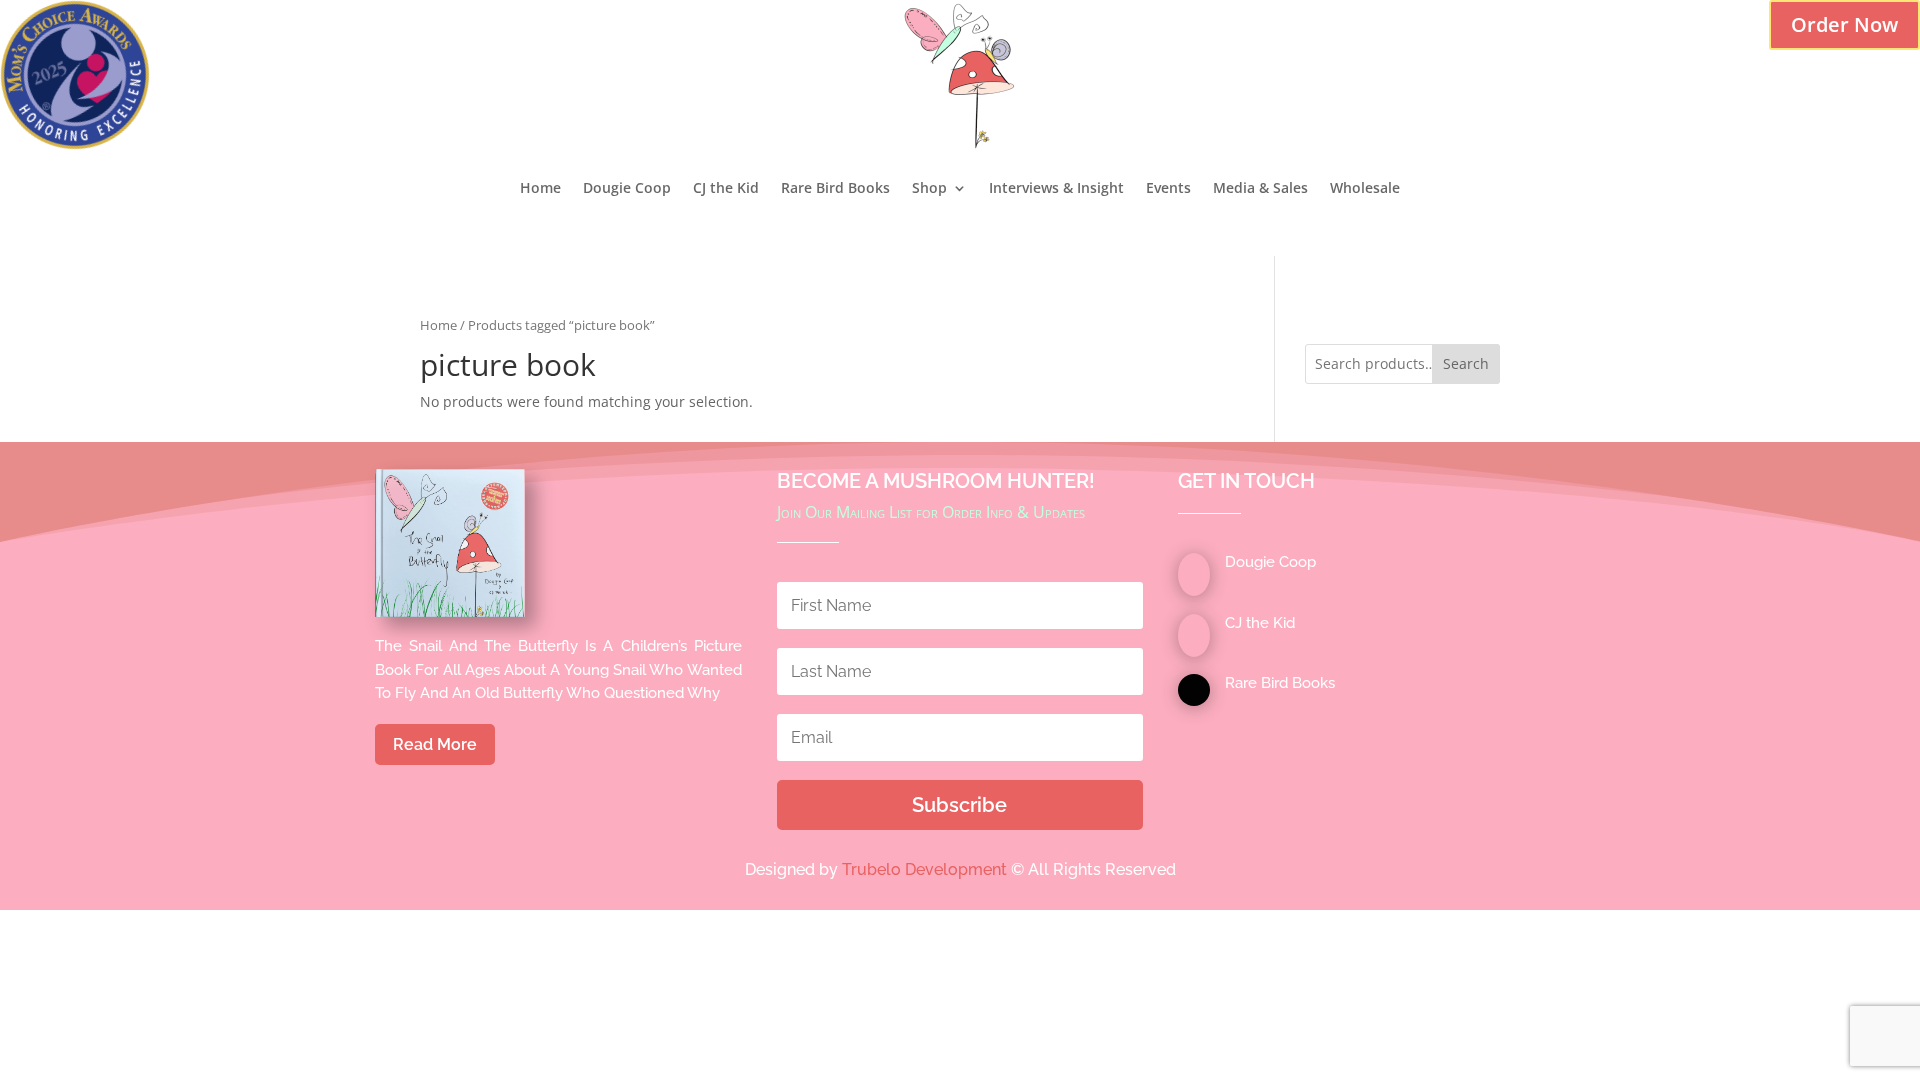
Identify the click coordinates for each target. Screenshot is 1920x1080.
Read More (435, 744)
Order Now (1844, 24)
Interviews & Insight (1056, 187)
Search (1466, 363)
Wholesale (1365, 187)
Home (540, 187)
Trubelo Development (924, 869)
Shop (929, 187)
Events (1168, 187)
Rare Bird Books (835, 187)
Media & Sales (1260, 187)
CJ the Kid (726, 187)
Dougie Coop (627, 187)
